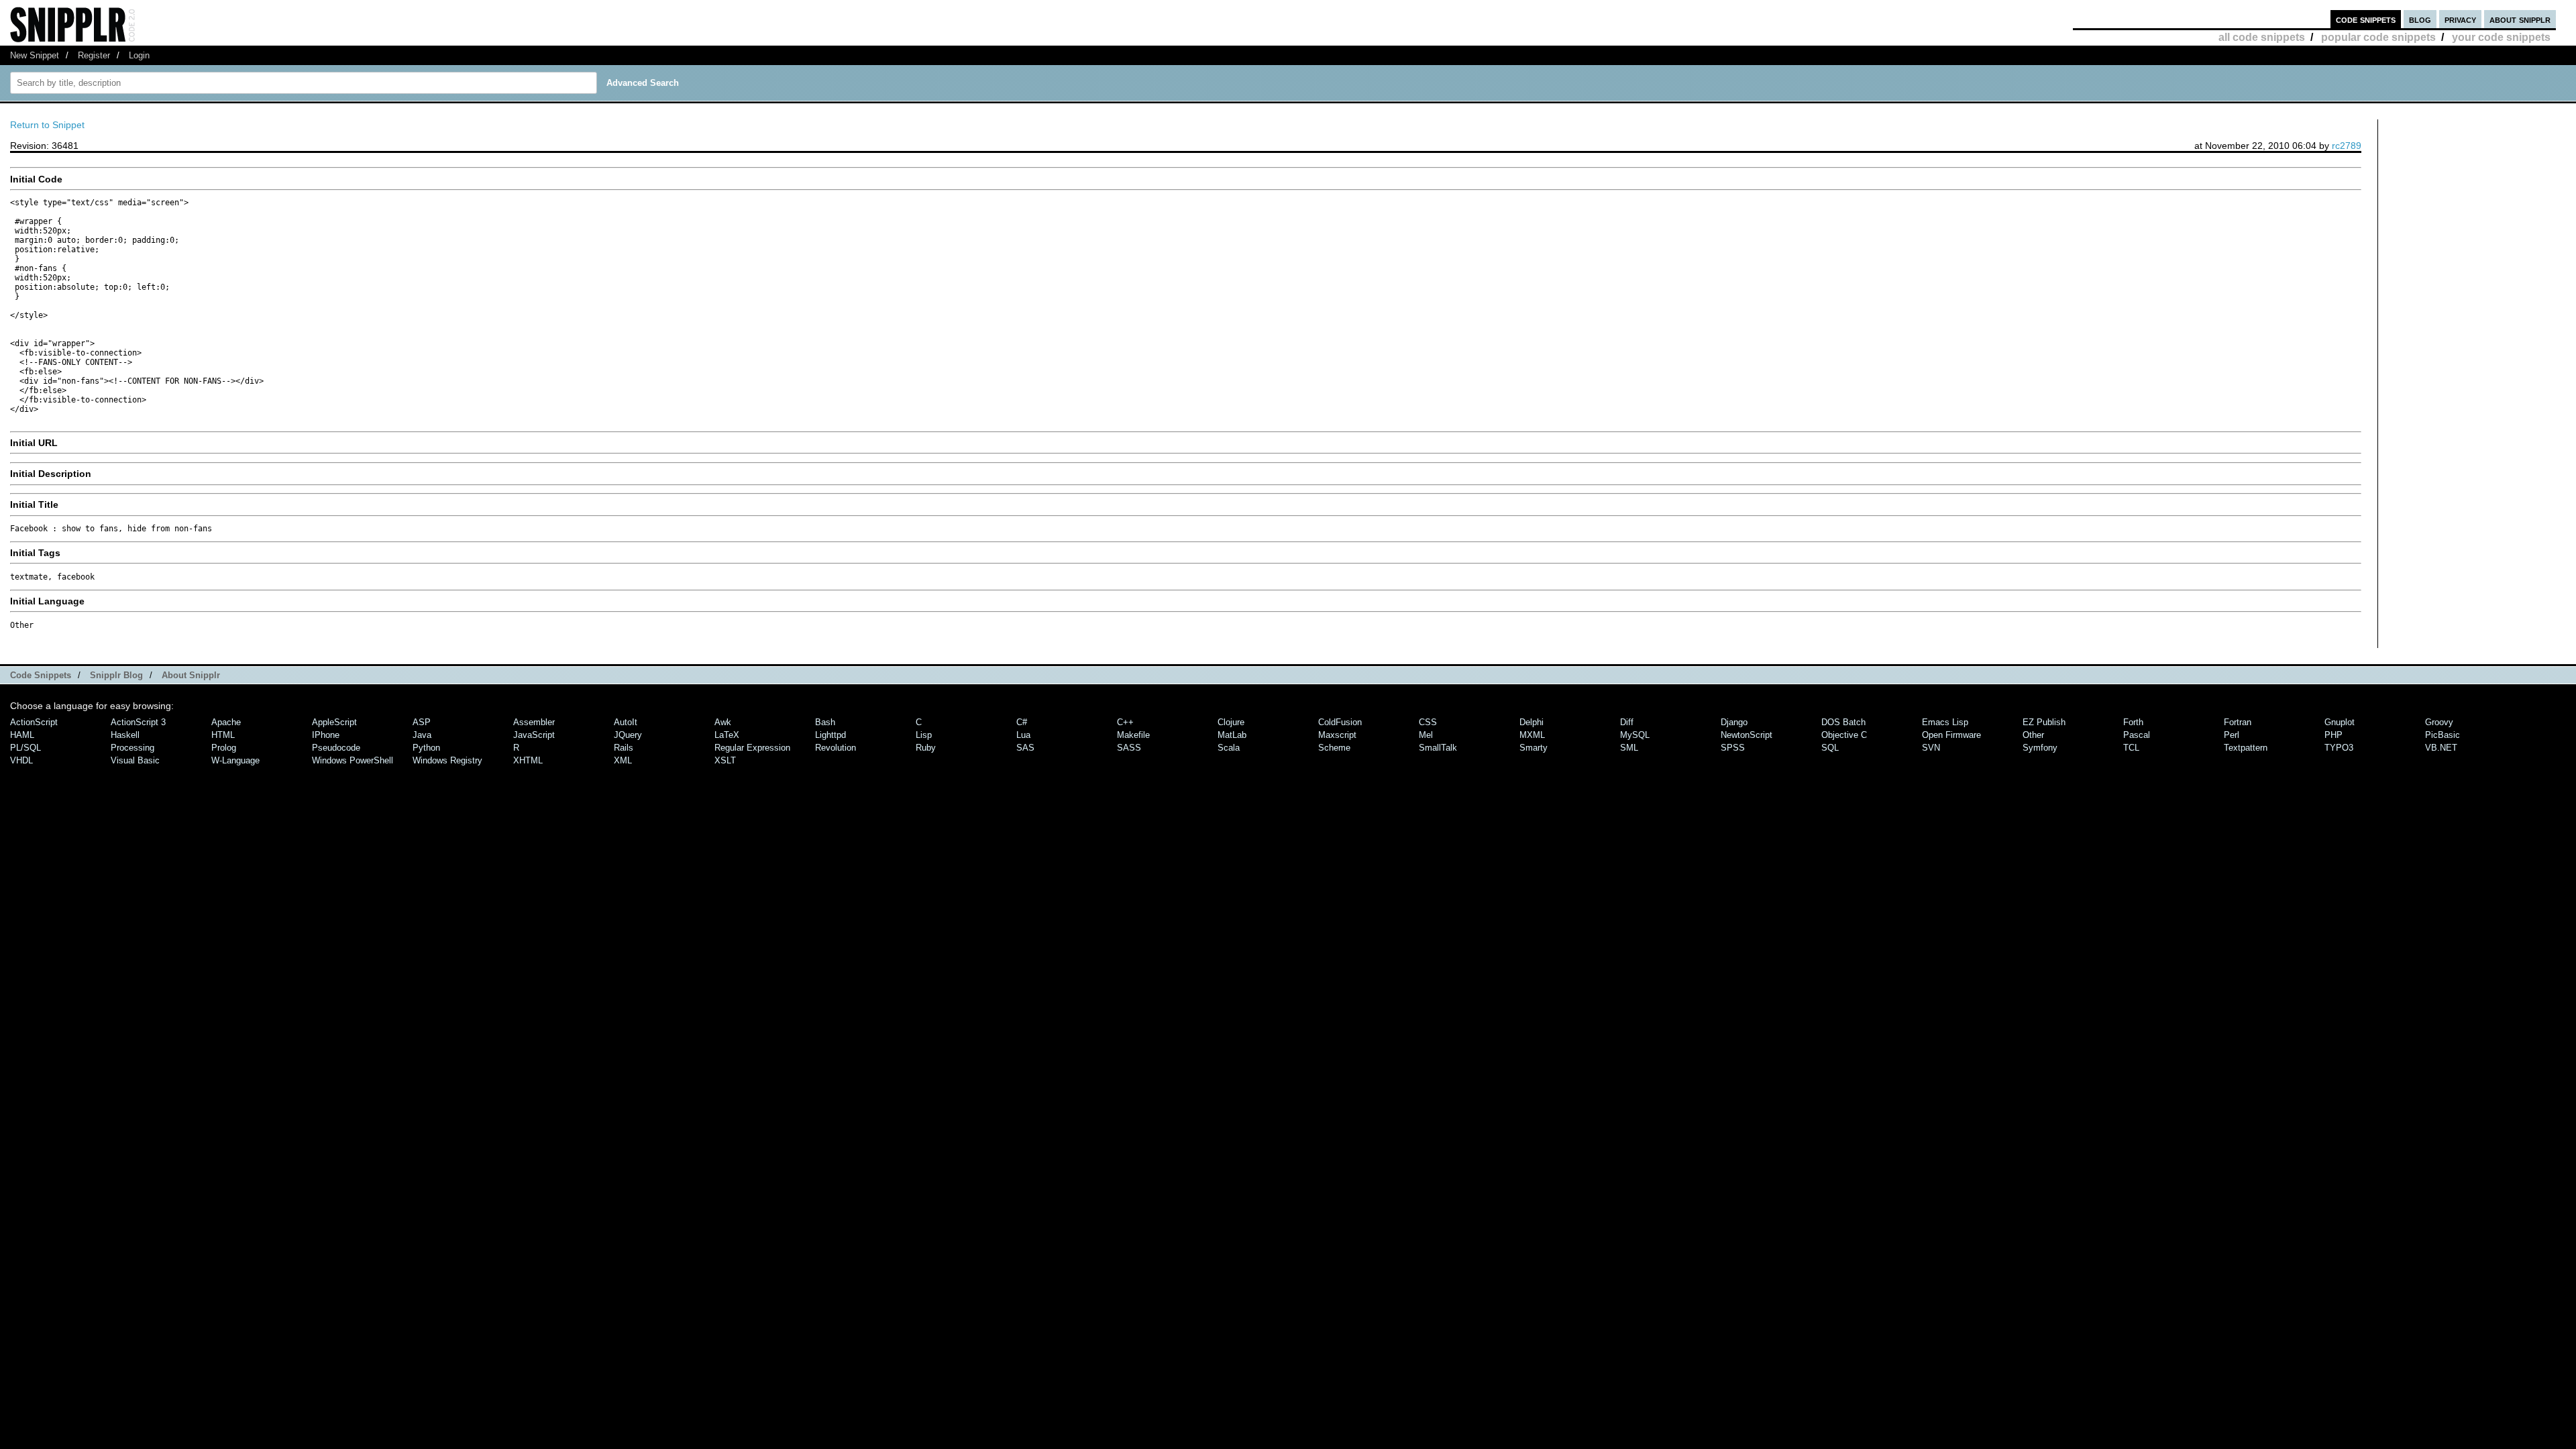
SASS (1129, 748)
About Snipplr (191, 675)
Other (2033, 735)
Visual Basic (135, 760)
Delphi (1532, 722)
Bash (825, 722)
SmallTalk (1438, 748)
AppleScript (334, 722)
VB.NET (2441, 748)
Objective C (1844, 735)
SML (1629, 748)
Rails (624, 748)
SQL (1830, 748)
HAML (22, 735)
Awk (723, 722)
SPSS (1733, 748)
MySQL (1635, 735)
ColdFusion (1340, 722)
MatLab (1232, 735)
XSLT (725, 760)
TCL (2131, 748)
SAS (1025, 748)
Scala (1229, 748)
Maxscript (1337, 735)
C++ (1125, 722)
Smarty (1534, 748)
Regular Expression (752, 748)
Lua (1023, 735)
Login (139, 55)
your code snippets (2501, 37)
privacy (2460, 19)
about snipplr (2520, 19)
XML (623, 760)
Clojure (1231, 722)
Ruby (926, 748)
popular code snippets (2378, 37)
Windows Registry (447, 760)
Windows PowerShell (353, 760)
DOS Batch (1843, 722)
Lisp (924, 735)
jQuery (628, 735)
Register (94, 55)
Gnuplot (2340, 722)
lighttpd (830, 735)
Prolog (224, 748)
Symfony (2040, 748)
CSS (1428, 722)
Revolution (836, 748)
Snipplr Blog (116, 675)
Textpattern (2246, 748)
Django (1734, 722)
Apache (226, 722)
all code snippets (2262, 37)
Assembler (534, 722)
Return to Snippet (47, 125)
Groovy (2439, 722)
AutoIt (626, 722)
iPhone (326, 735)
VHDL (21, 760)
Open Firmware (1951, 735)
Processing (132, 748)
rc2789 (2347, 146)
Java (422, 735)
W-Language (235, 760)
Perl (2232, 735)
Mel (1426, 735)
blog (2420, 19)
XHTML (528, 760)
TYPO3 (2339, 748)
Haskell (125, 735)
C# (1022, 722)
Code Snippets (41, 675)
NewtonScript (1747, 735)
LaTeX (727, 735)
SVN (1931, 748)
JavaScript (534, 735)
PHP (2333, 735)
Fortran (2238, 722)
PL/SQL (25, 748)
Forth (2133, 722)
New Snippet (35, 55)
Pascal (2137, 735)
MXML (1532, 735)
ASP (422, 722)
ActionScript (34, 722)
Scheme (1334, 748)
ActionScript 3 (138, 722)
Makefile (1133, 735)
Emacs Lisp (1945, 722)
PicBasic (2443, 735)
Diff (1627, 722)
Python (426, 748)
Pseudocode (336, 748)
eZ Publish (2044, 722)
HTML (223, 735)
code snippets (2366, 19)
